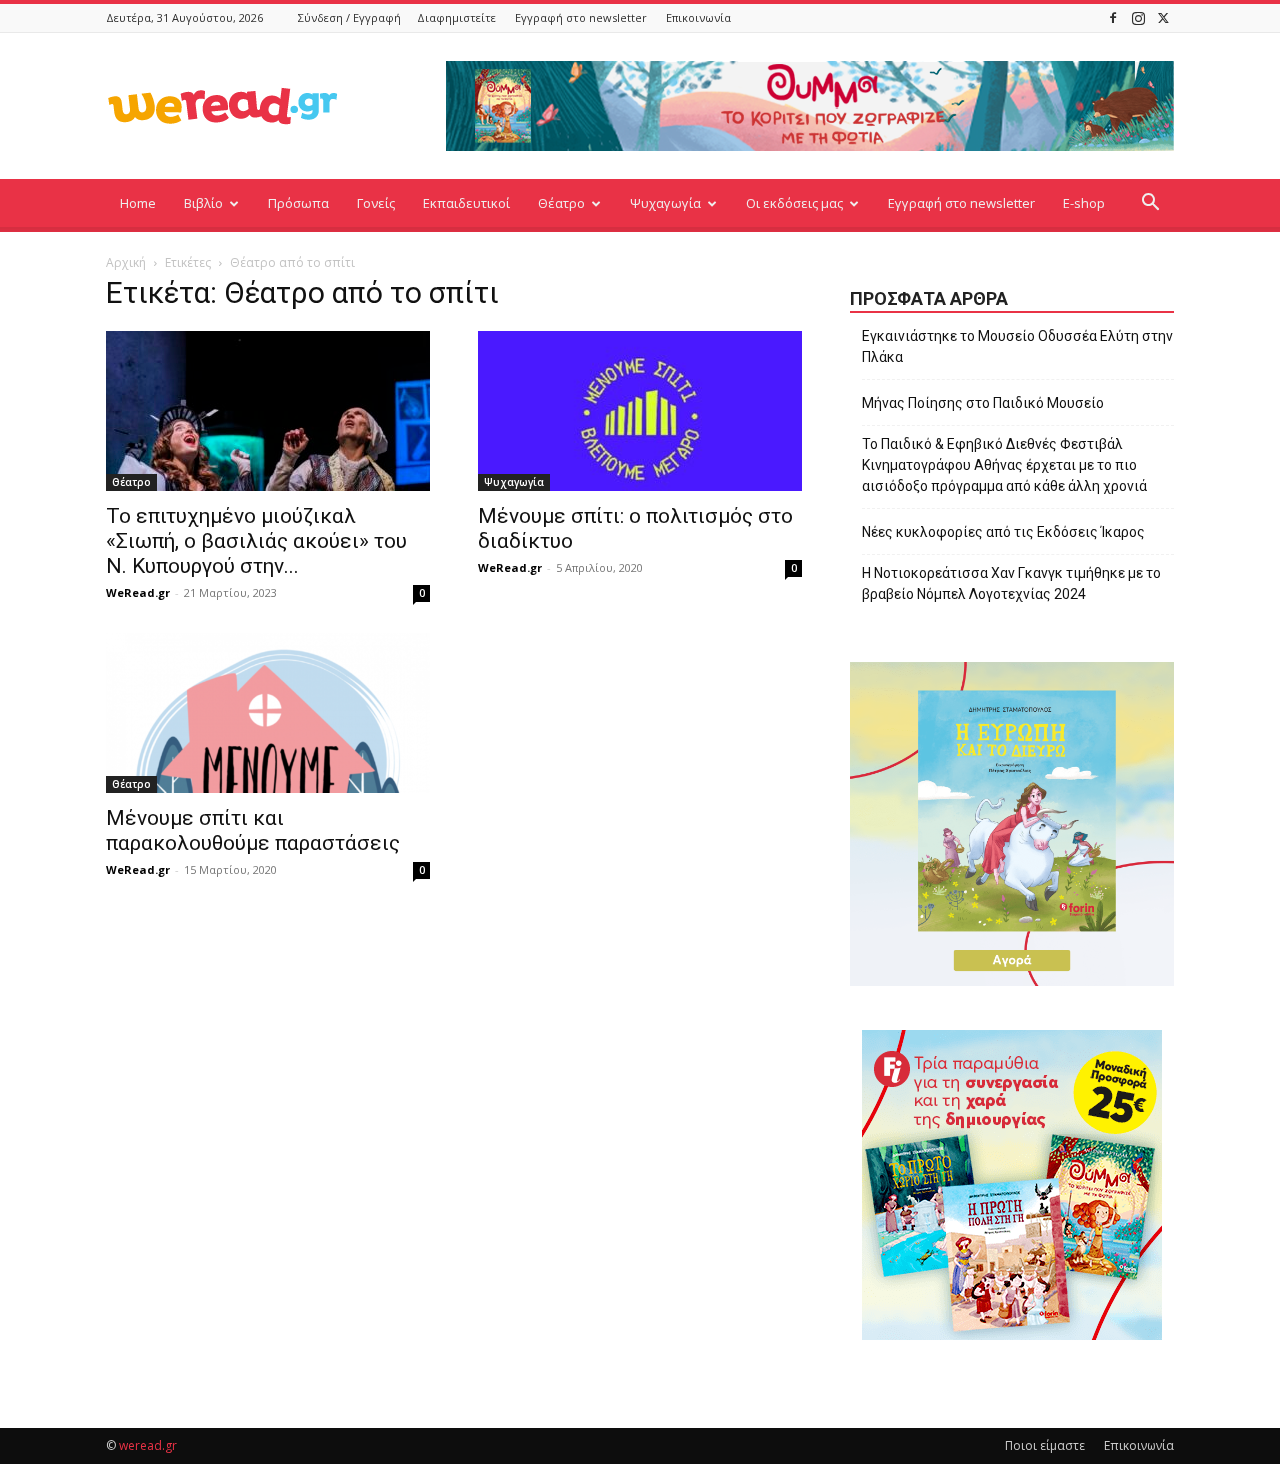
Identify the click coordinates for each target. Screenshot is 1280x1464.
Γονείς (376, 203)
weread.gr (148, 1445)
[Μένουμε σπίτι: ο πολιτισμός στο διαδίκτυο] (640, 411)
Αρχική (126, 262)
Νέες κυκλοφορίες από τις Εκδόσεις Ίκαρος (1003, 532)
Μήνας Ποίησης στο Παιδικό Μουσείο (983, 403)
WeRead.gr (138, 592)
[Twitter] (1163, 17)
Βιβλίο (203, 203)
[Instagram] (1138, 17)
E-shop (1084, 203)
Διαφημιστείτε (456, 17)
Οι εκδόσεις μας (794, 203)
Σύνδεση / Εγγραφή (349, 17)
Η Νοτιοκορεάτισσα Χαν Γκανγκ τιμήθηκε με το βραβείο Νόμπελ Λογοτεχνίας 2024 (1011, 583)
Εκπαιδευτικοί (466, 203)
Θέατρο (561, 203)
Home (138, 203)
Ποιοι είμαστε (1045, 1445)
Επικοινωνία (698, 17)
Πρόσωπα (298, 203)
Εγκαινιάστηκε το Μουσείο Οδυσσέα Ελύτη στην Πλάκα (1017, 346)
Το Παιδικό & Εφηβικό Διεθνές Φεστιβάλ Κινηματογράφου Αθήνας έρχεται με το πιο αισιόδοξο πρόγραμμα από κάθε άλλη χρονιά (1004, 465)
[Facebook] (1113, 17)
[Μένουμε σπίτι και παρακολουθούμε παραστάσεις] (268, 713)
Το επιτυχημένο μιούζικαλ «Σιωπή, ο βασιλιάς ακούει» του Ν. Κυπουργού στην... (256, 541)
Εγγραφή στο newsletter (581, 17)
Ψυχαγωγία (665, 203)
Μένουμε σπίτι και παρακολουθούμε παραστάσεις (253, 830)
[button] (1150, 204)
